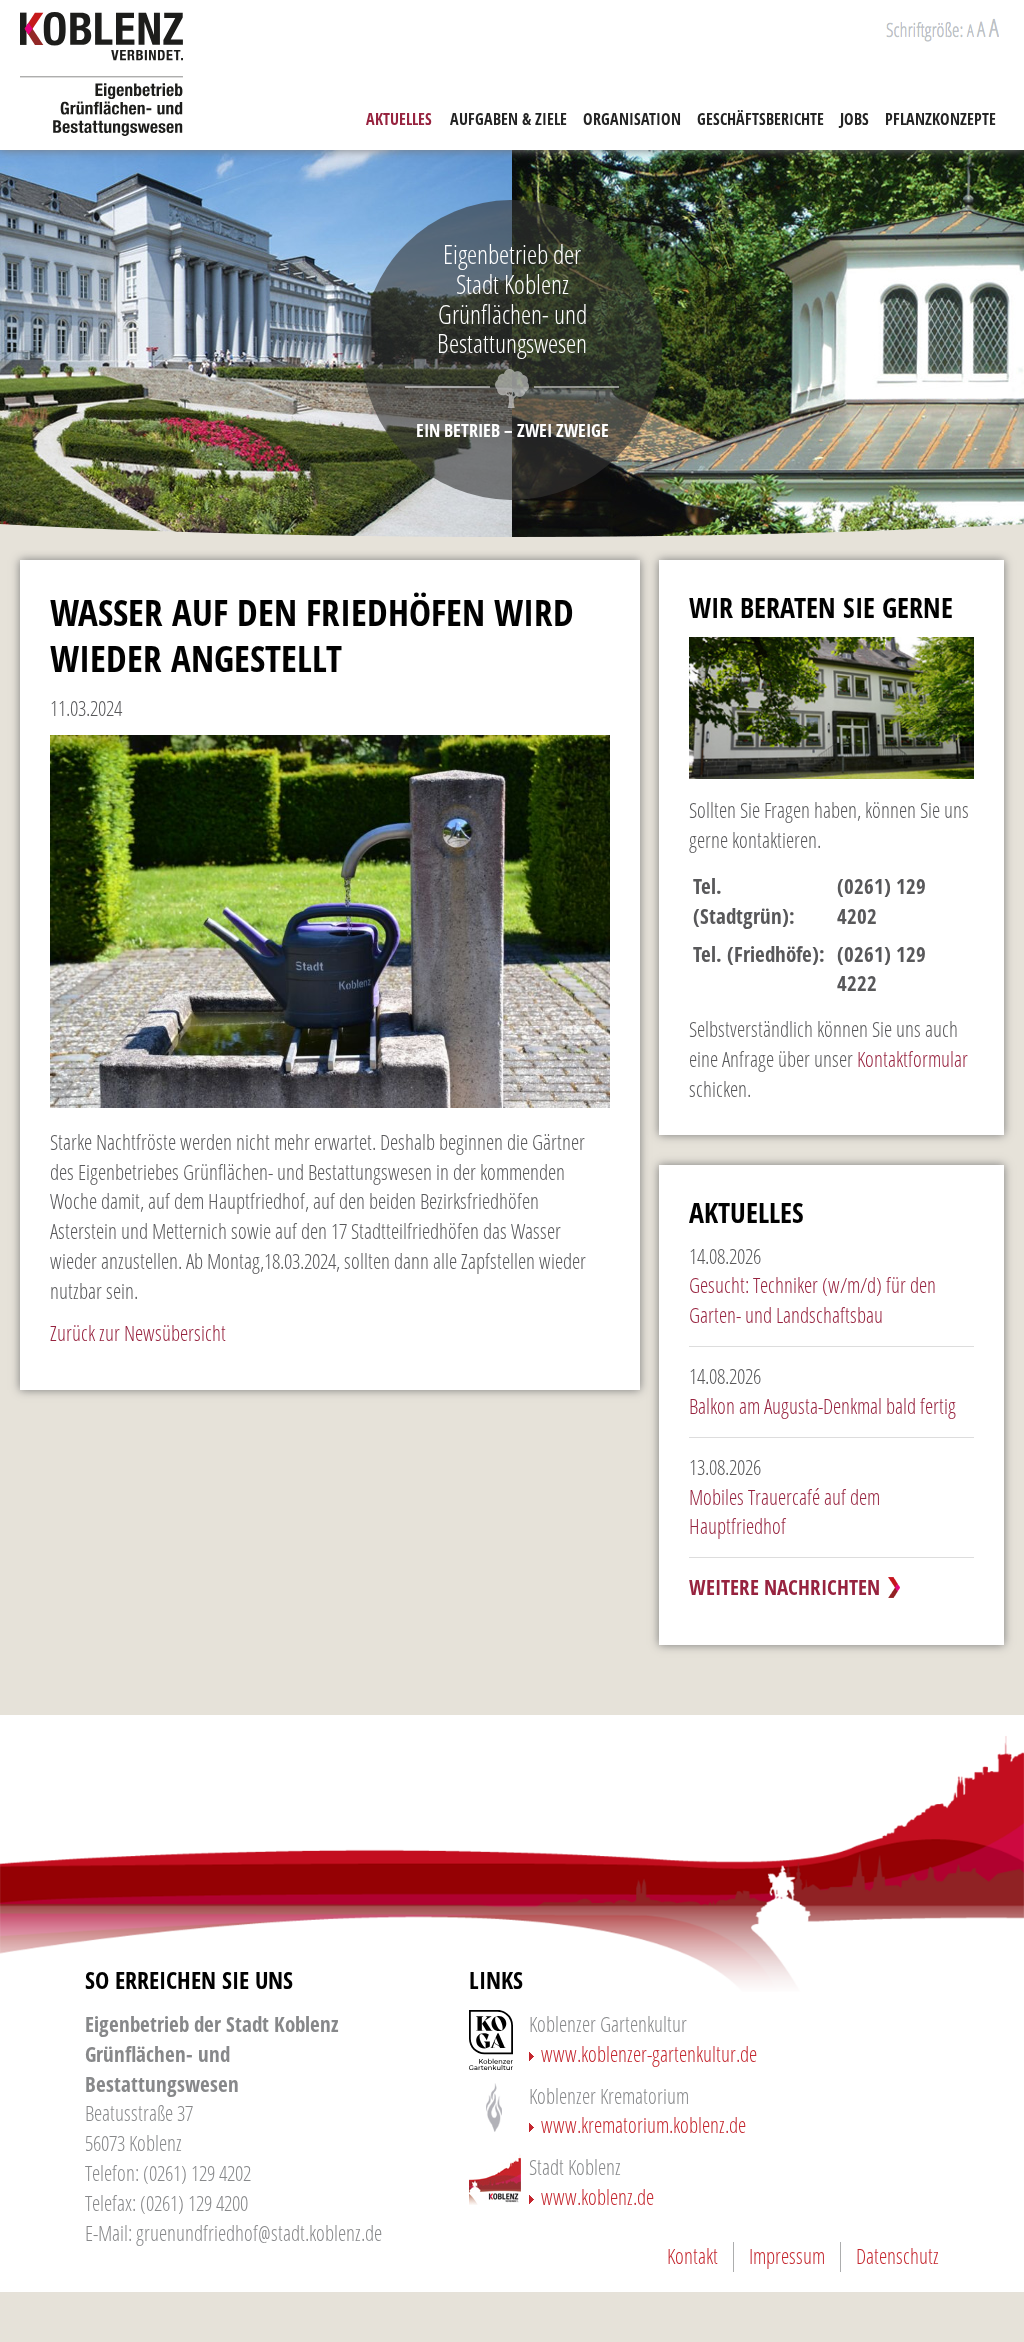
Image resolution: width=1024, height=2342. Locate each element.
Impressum (787, 2256)
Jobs (854, 119)
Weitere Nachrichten (784, 1587)
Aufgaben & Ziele (508, 119)
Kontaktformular (912, 1059)
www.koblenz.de (597, 2197)
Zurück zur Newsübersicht (138, 1333)
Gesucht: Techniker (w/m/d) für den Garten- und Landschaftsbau (812, 1300)
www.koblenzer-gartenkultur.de (649, 2054)
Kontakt (692, 2256)
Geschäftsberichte (760, 119)
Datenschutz (897, 2256)
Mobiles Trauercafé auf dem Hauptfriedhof (784, 1512)
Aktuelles (399, 119)
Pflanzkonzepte (940, 119)
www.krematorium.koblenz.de (643, 2125)
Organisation (632, 119)
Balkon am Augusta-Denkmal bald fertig (822, 1406)
